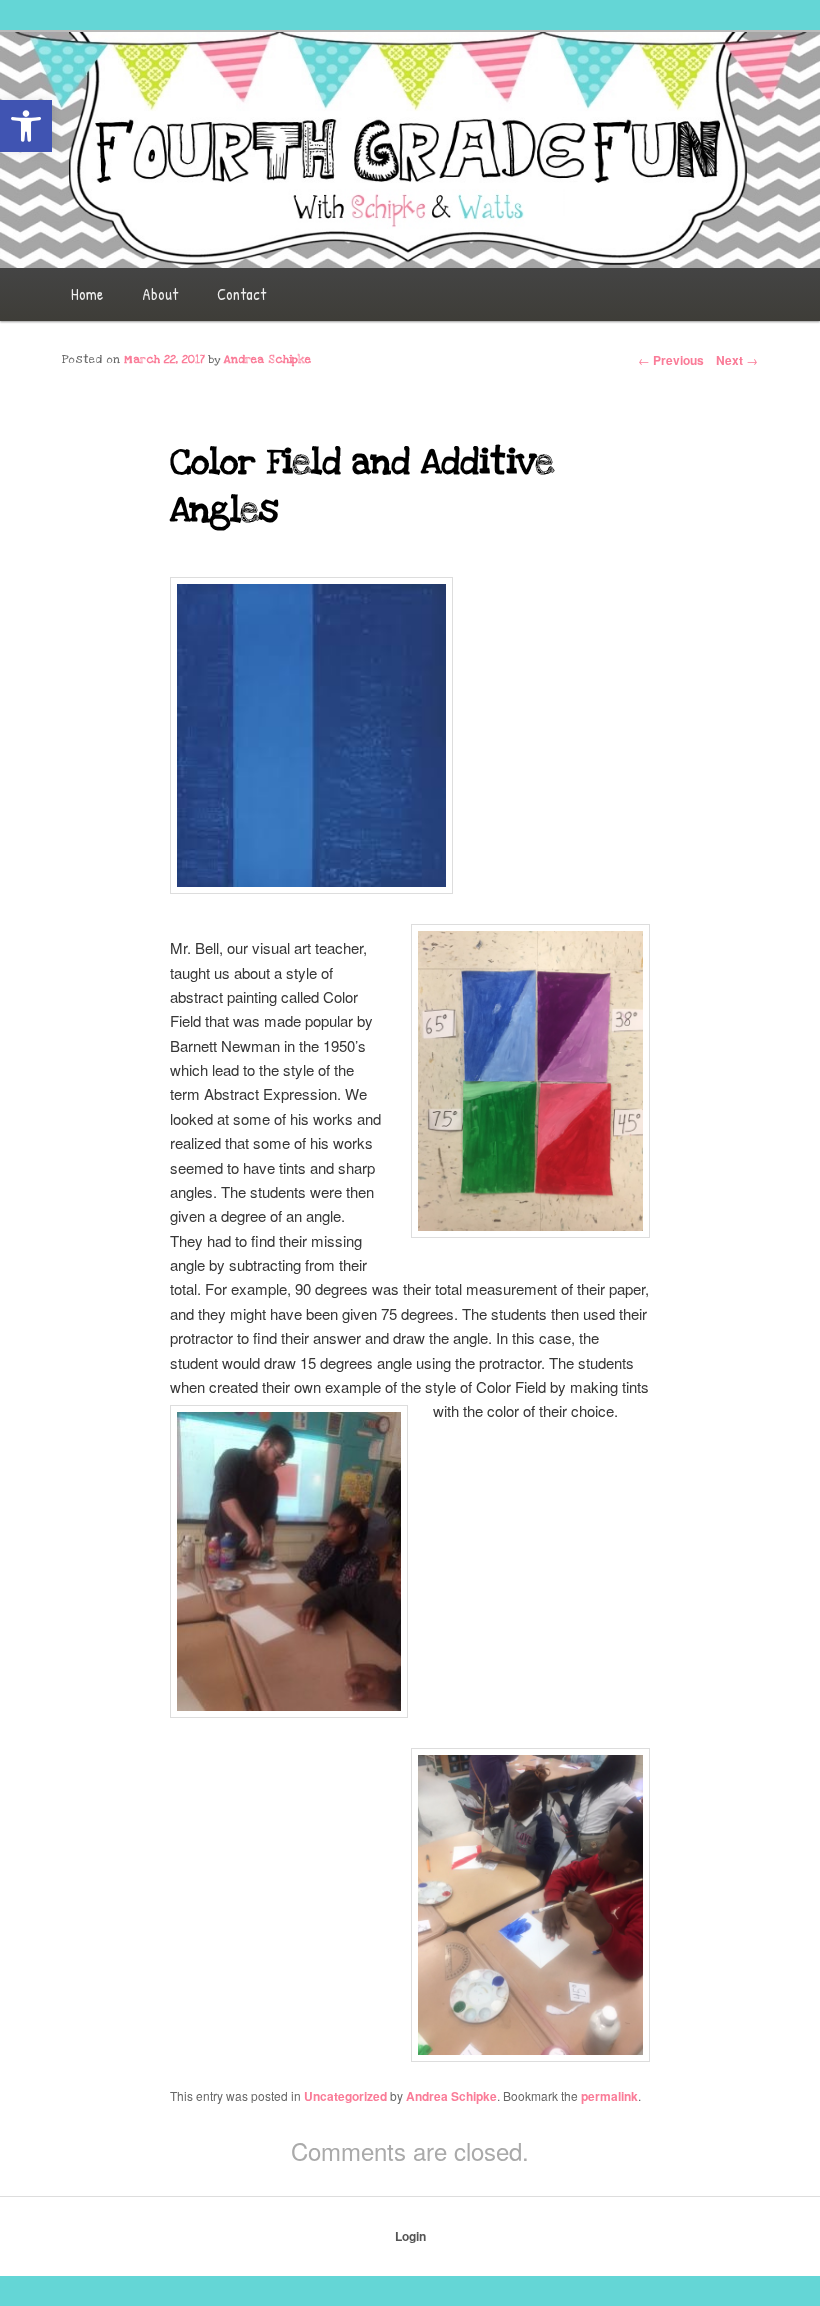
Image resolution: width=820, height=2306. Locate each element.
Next (737, 360)
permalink (609, 2096)
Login (410, 2236)
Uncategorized (345, 2096)
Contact (241, 294)
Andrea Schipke (451, 2096)
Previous (671, 360)
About (160, 294)
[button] (26, 126)
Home (87, 294)
